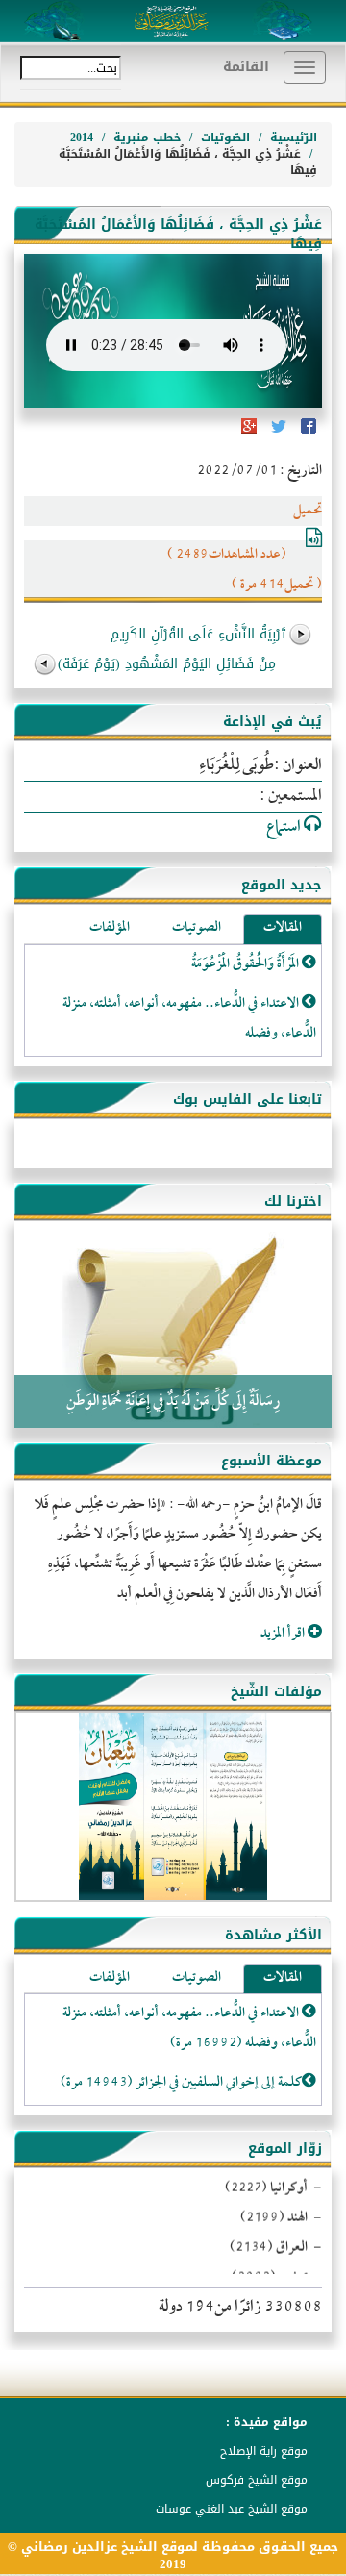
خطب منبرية (147, 138)
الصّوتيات (225, 138)
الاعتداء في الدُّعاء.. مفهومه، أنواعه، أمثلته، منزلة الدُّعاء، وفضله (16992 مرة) (189, 2029)
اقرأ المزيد (284, 1634)
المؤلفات (110, 929)
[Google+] (249, 432)
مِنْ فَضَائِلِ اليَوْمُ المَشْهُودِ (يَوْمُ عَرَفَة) (167, 664)
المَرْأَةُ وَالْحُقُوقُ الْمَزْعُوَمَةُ (247, 965)
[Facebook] (307, 432)
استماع (285, 827)
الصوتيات (197, 929)
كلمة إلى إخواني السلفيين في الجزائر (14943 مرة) (181, 2083)
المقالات (283, 929)
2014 (82, 138)
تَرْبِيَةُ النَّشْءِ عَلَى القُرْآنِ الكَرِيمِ (198, 634)
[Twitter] (277, 432)
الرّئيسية (294, 138)
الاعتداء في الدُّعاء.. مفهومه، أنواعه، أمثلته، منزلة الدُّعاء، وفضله (189, 1019)
